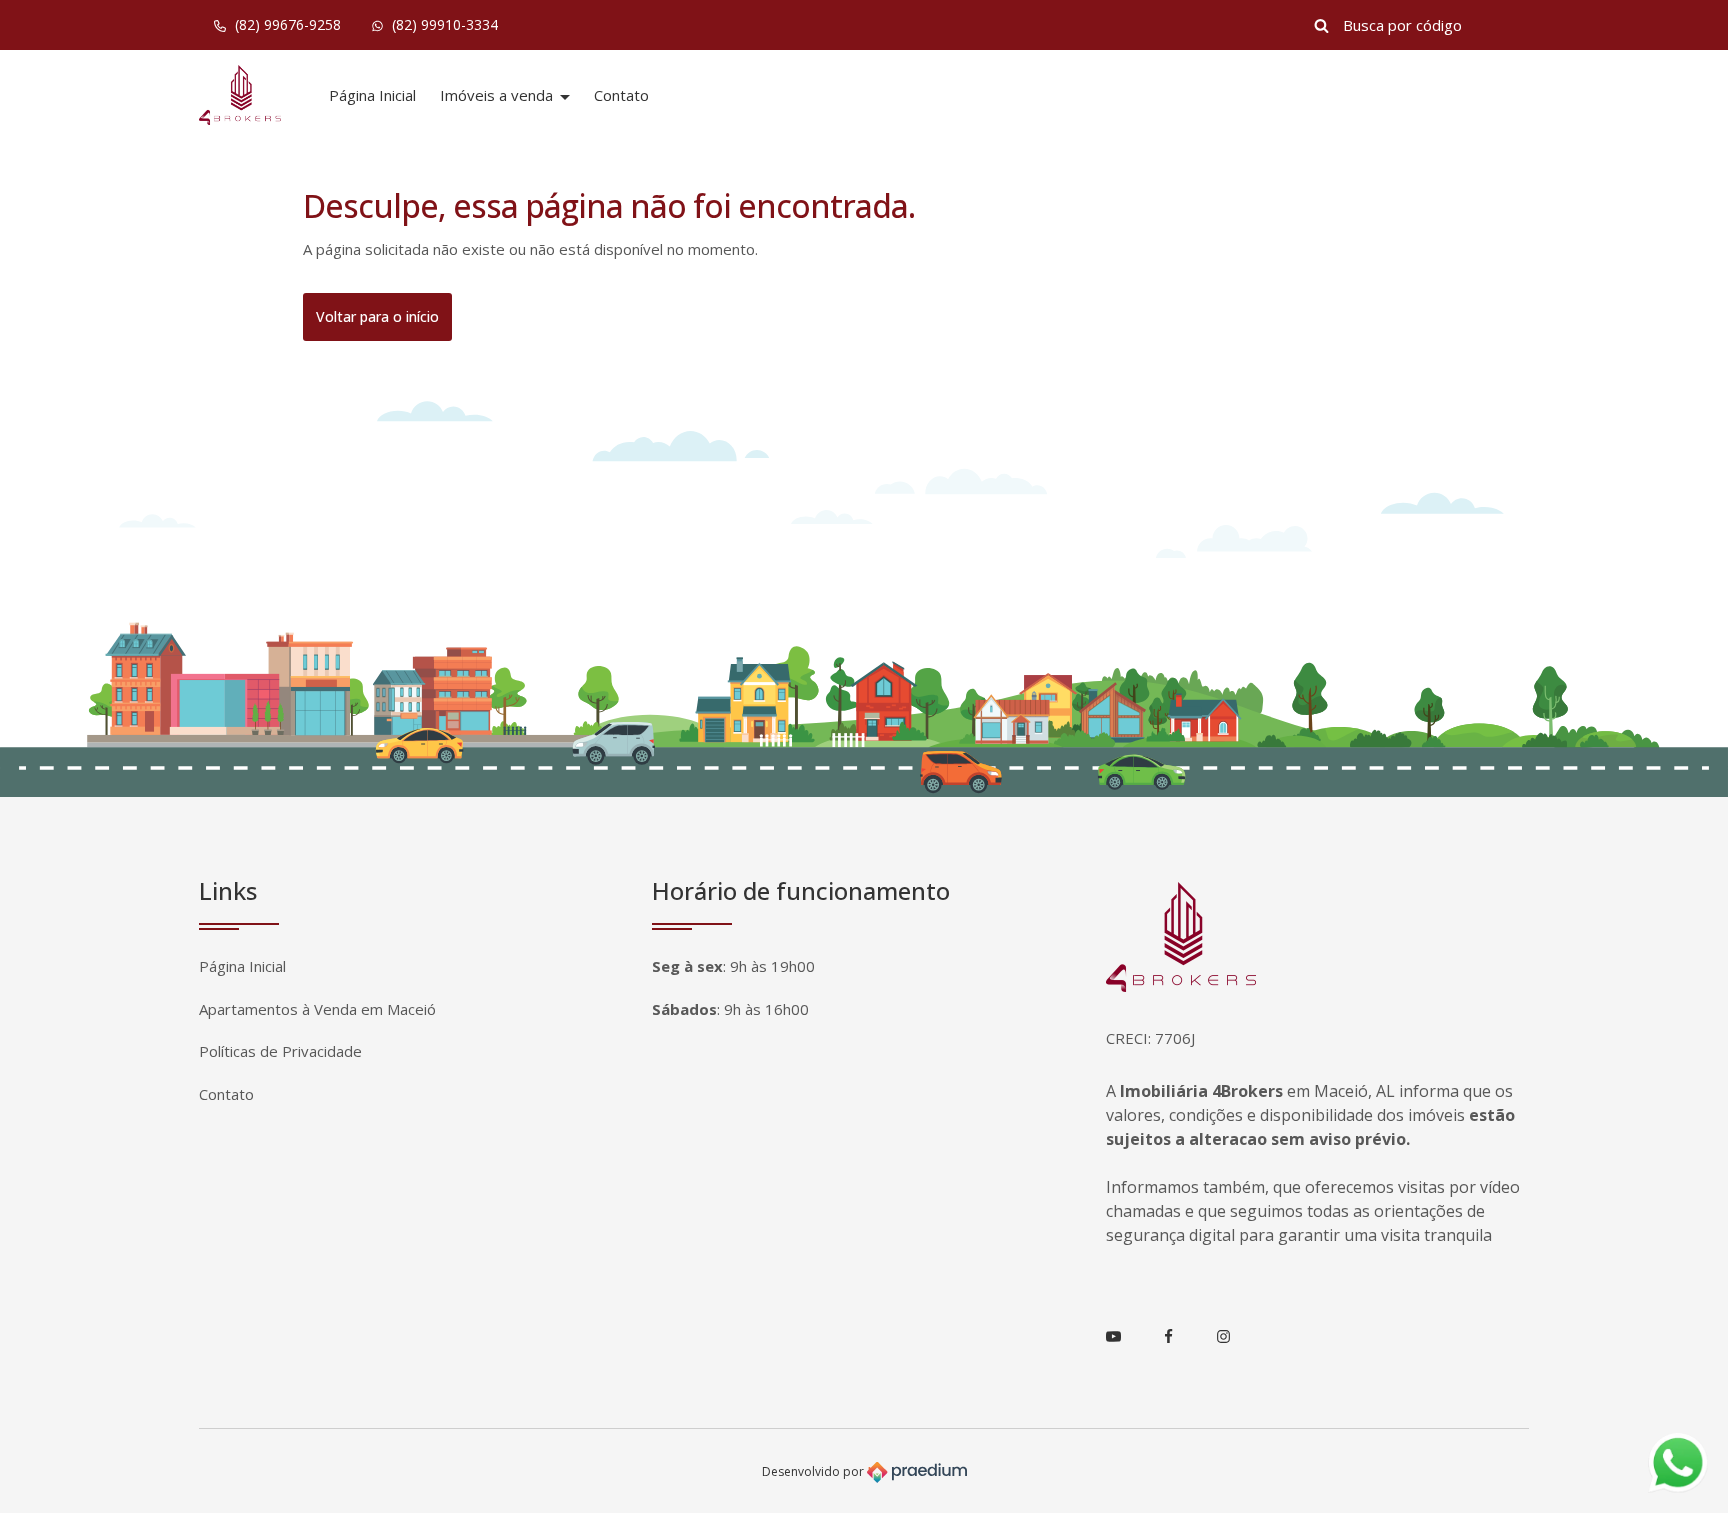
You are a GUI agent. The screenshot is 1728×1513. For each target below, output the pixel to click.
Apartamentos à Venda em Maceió (317, 1009)
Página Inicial (372, 95)
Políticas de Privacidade (280, 1051)
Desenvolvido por (814, 1471)
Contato (621, 95)
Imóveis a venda (498, 95)
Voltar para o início (377, 316)
